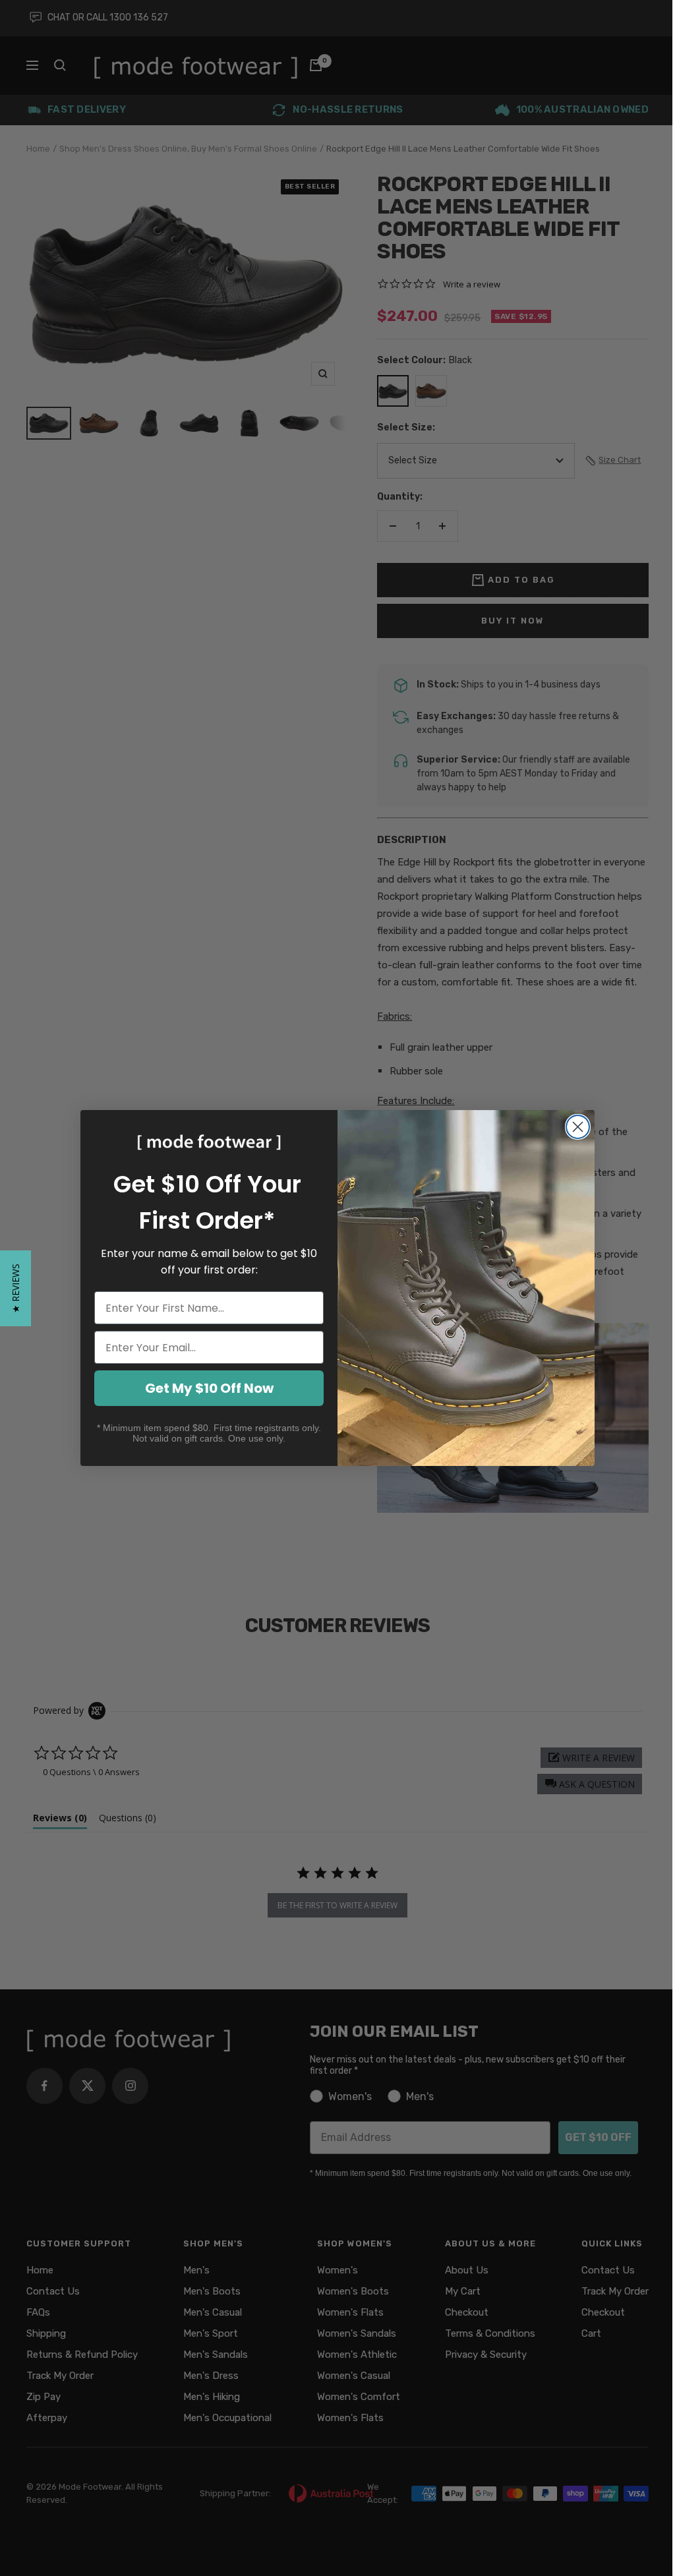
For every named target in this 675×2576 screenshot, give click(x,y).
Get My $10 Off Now (209, 1388)
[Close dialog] (578, 1127)
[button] (15, 1288)
